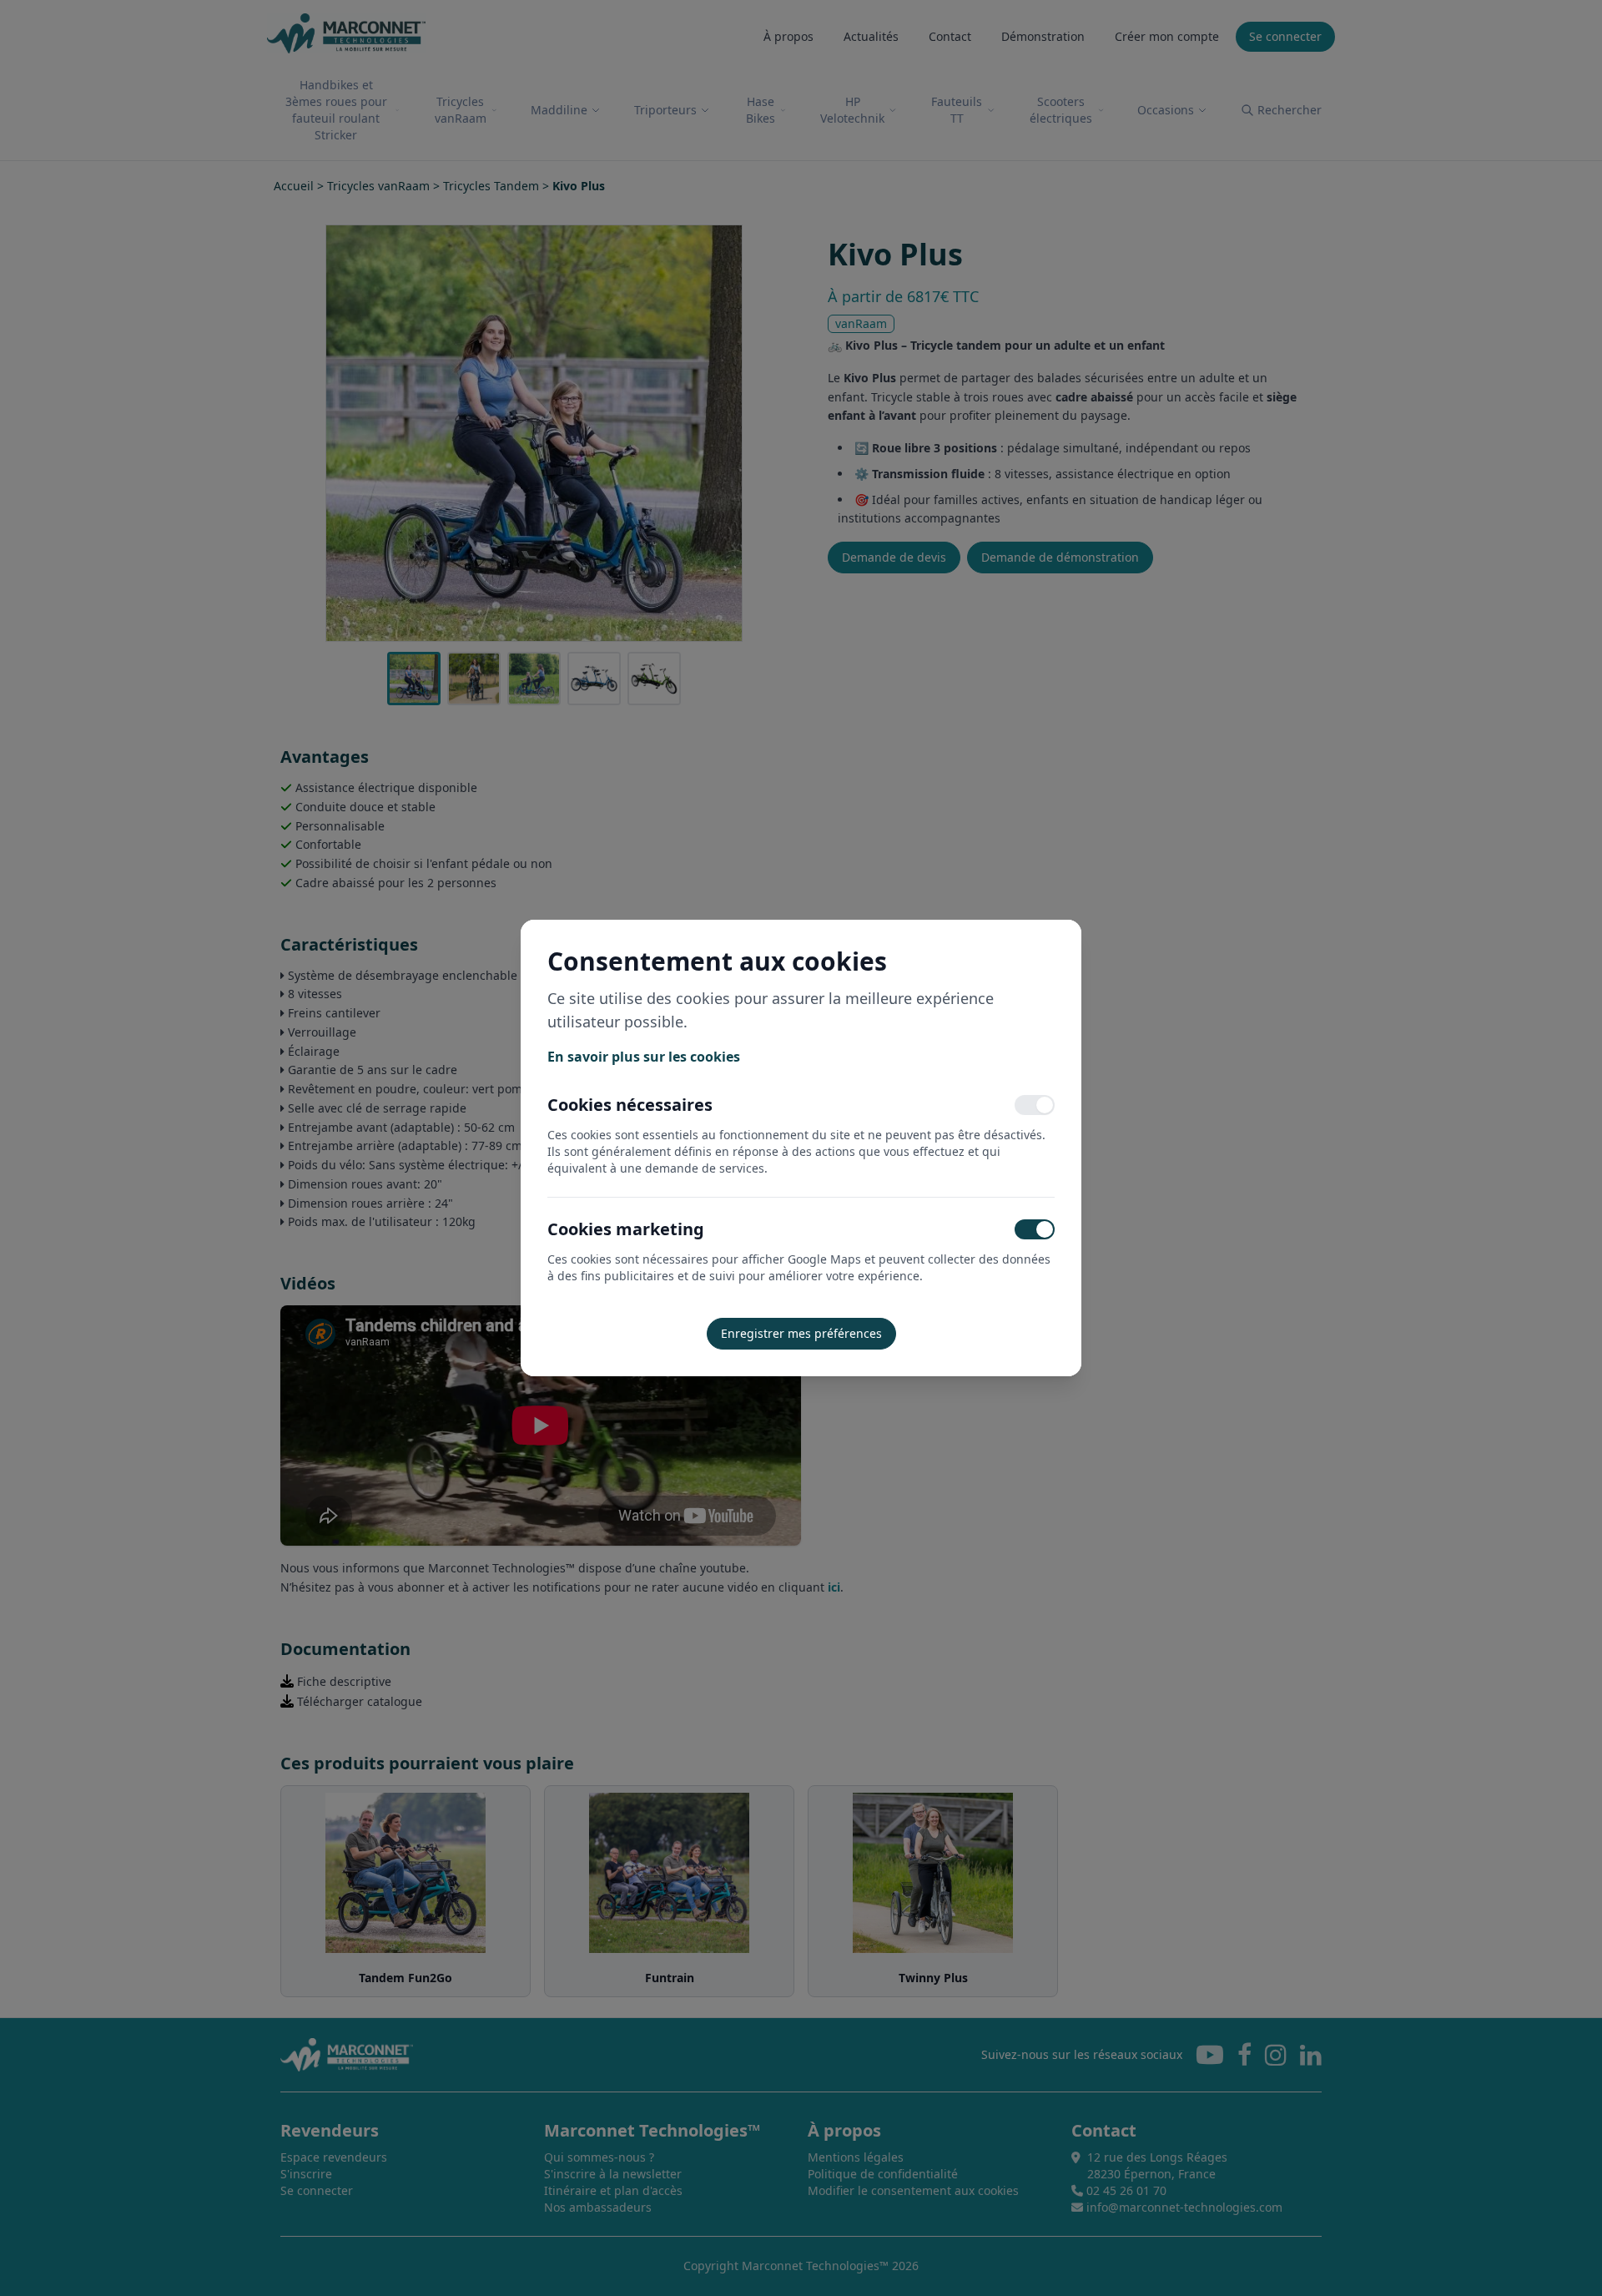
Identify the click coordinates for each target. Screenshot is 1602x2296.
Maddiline (559, 110)
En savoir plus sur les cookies (644, 1057)
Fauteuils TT (957, 110)
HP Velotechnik (852, 110)
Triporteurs (665, 110)
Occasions (1166, 110)
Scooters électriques (1061, 110)
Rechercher (1290, 110)
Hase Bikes (761, 110)
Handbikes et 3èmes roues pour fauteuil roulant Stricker (336, 110)
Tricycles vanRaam (461, 110)
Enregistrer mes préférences (801, 1333)
